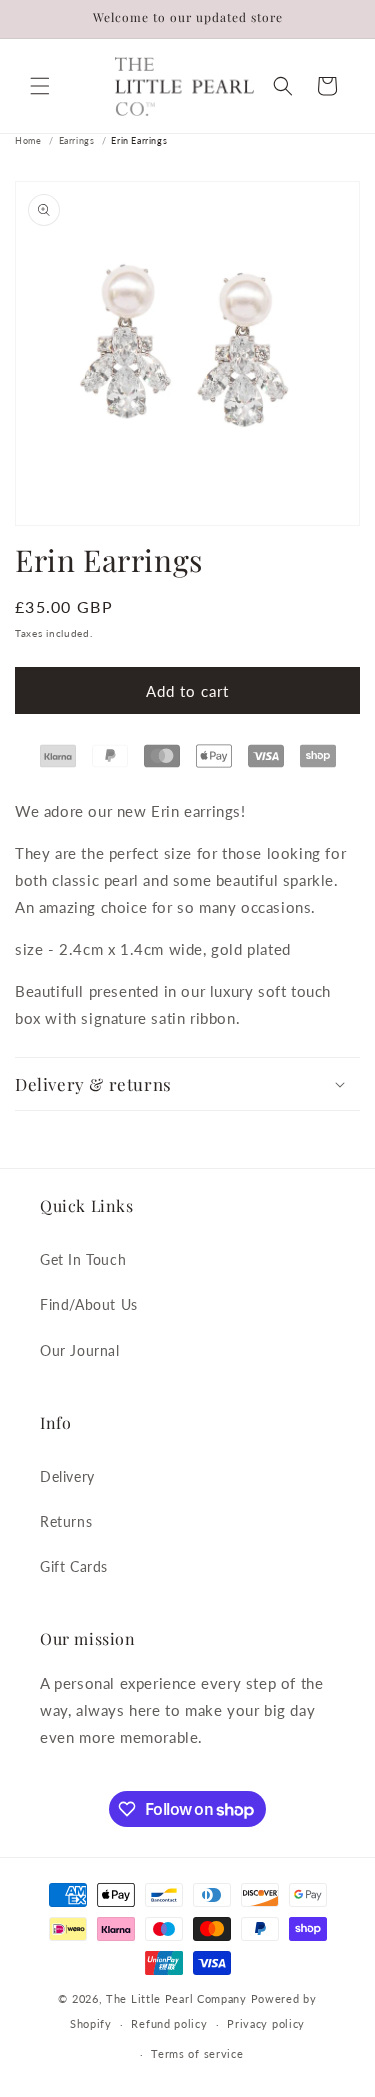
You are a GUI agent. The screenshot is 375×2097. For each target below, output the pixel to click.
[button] (40, 86)
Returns (66, 1521)
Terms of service (197, 2053)
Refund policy (169, 2023)
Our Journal (80, 1350)
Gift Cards (74, 1566)
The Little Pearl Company (176, 1998)
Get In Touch (83, 1259)
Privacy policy (266, 2023)
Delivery (67, 1476)
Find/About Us (89, 1304)
